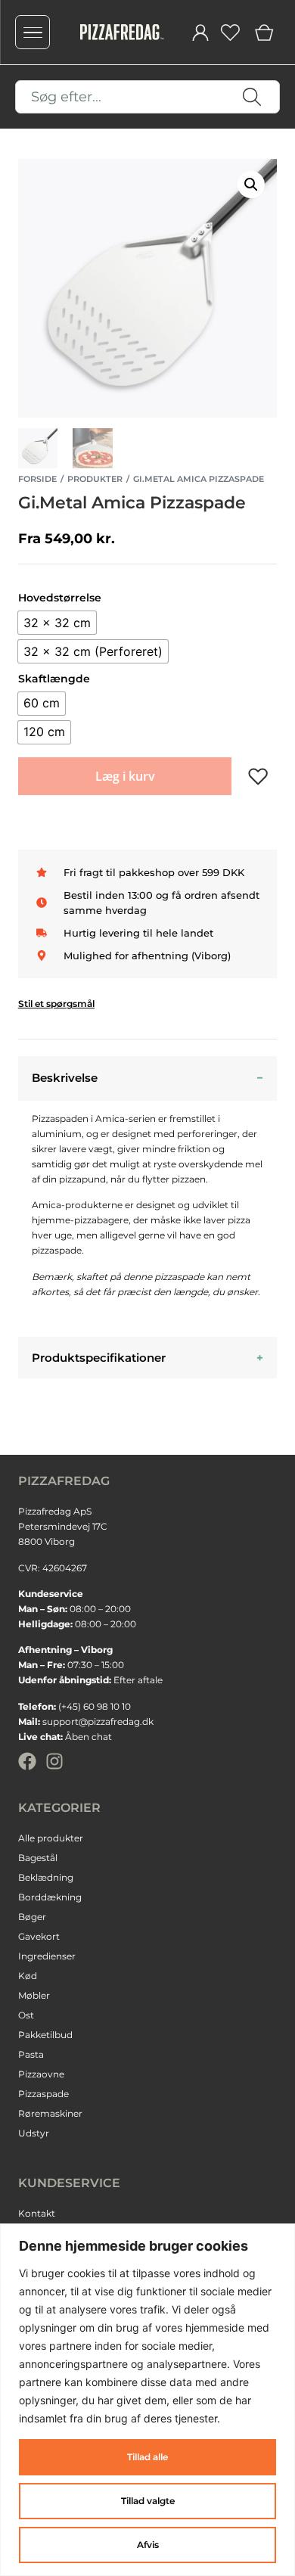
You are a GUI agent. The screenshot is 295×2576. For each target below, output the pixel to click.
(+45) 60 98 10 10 (95, 1706)
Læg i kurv (125, 776)
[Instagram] (54, 1761)
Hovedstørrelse (60, 598)
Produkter (95, 479)
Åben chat (88, 1737)
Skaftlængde (54, 679)
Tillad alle (147, 2457)
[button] (251, 185)
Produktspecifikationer (99, 1358)
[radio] (57, 623)
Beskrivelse (65, 1078)
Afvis (148, 2545)
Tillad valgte (148, 2501)
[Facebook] (27, 1761)
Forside (37, 479)
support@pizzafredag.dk (98, 1721)
